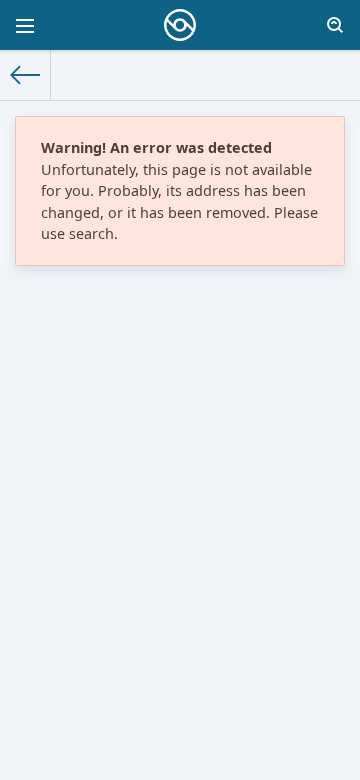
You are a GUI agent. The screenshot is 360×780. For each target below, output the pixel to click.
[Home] (25, 75)
